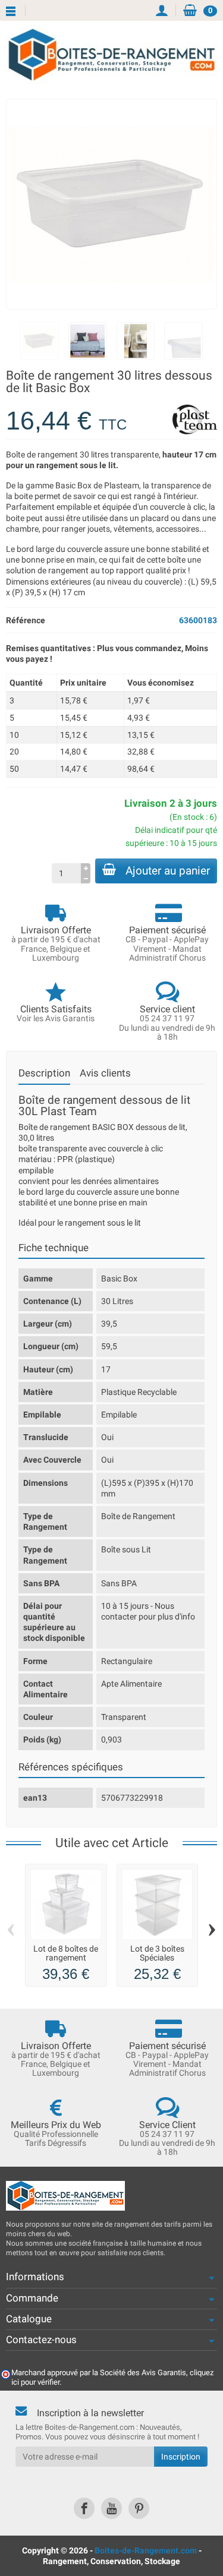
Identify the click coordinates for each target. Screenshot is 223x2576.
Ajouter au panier (168, 871)
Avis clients (105, 1073)
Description (44, 1073)
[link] (84, 2508)
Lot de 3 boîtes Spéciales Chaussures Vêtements (157, 1961)
